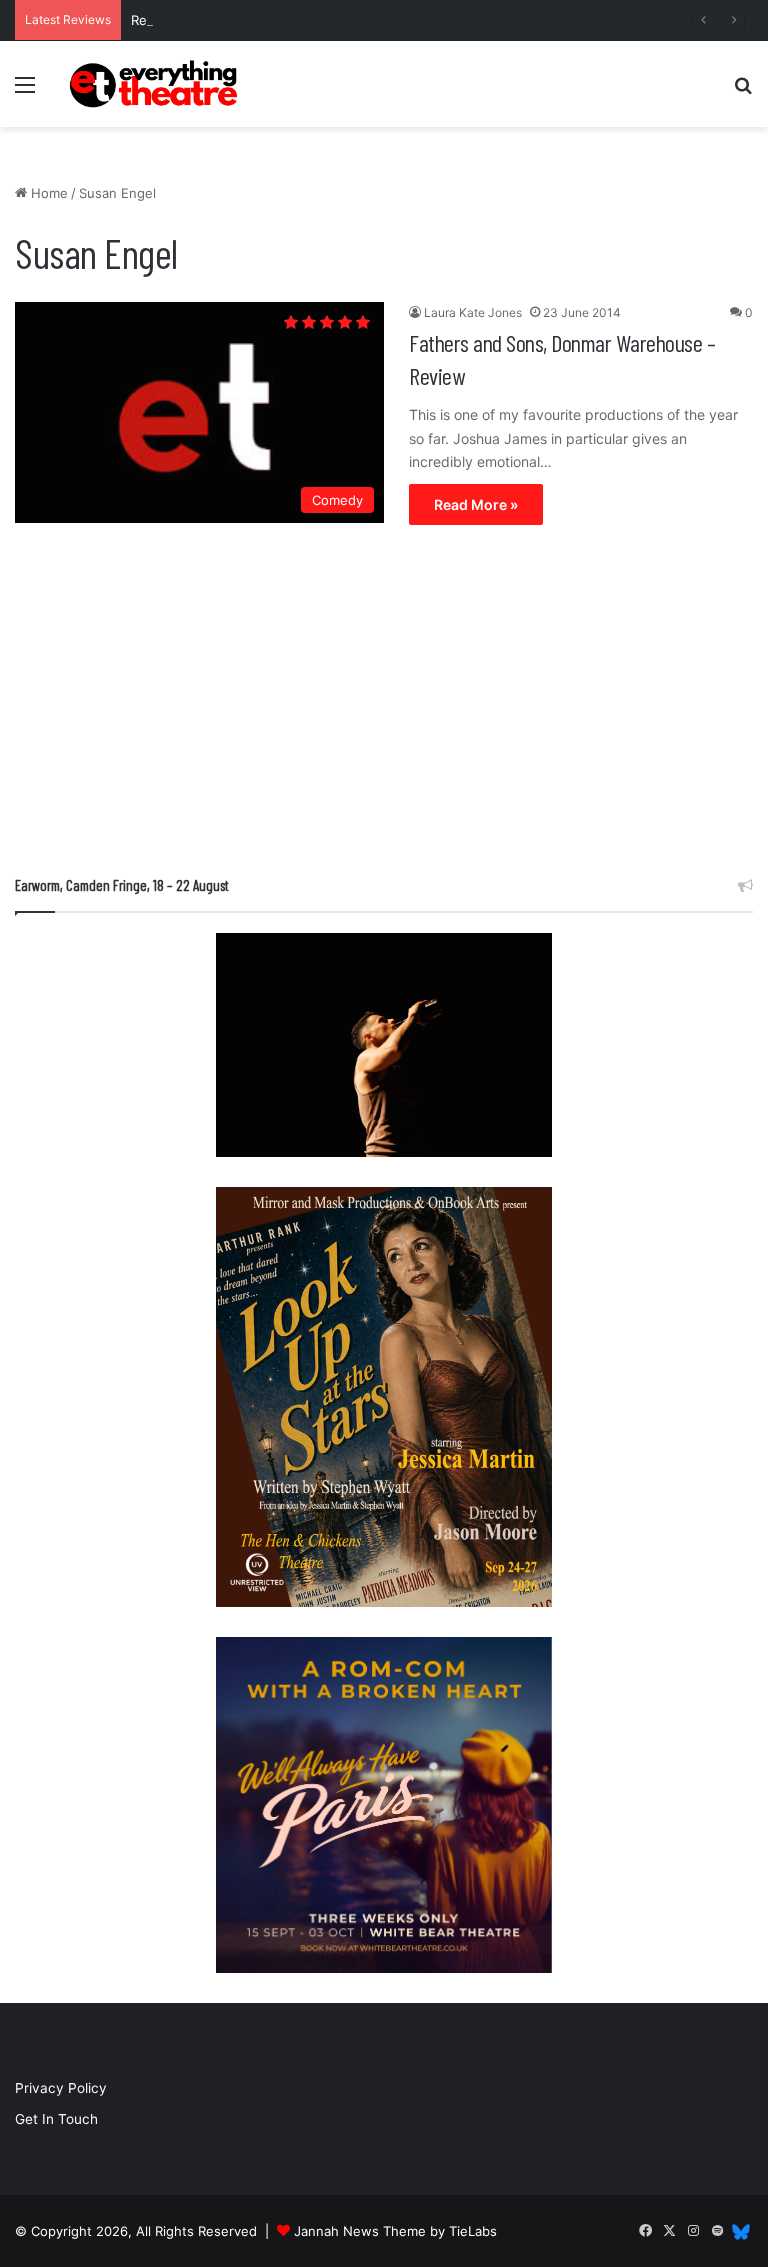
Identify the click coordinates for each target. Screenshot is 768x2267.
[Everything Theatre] (156, 84)
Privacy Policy (61, 2088)
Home (47, 193)
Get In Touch (56, 2119)
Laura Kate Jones (473, 312)
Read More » (476, 504)
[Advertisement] (384, 705)
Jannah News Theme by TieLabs (395, 2231)
